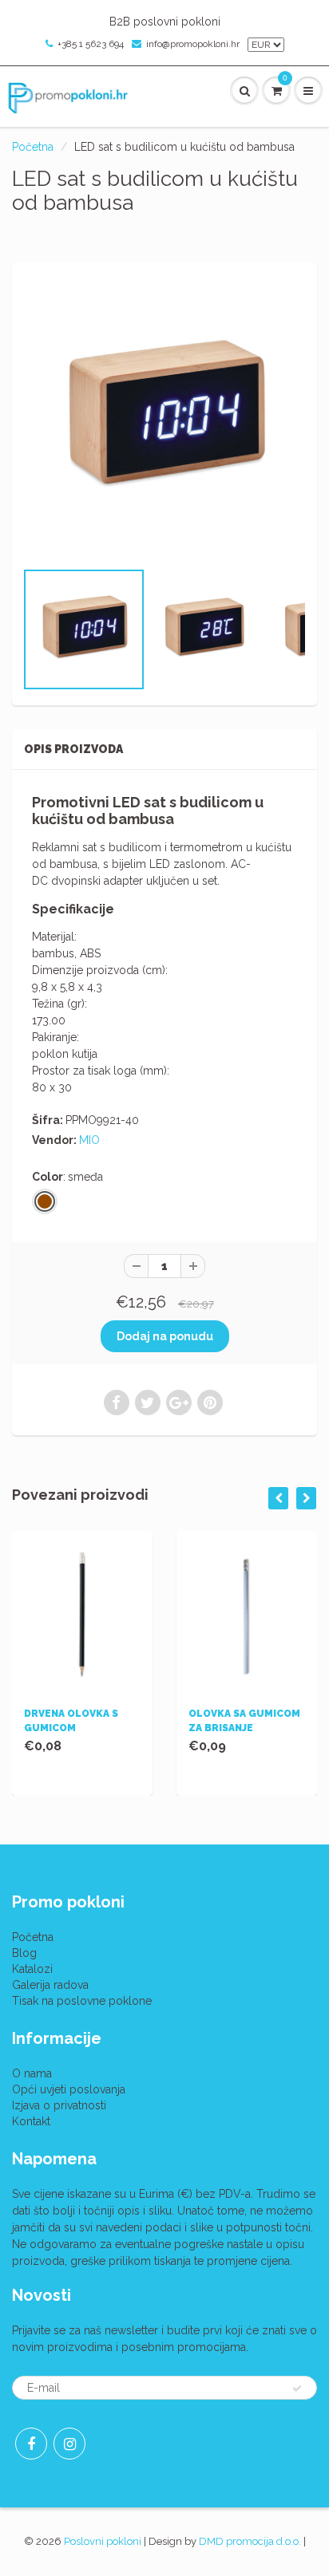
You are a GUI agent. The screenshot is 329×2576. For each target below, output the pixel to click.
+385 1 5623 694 (91, 44)
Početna (33, 147)
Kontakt (31, 2121)
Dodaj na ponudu (165, 1336)
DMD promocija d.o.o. (250, 2541)
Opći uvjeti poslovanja (69, 2089)
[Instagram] (69, 2444)
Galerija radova (50, 1985)
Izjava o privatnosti (59, 2105)
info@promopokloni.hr (193, 44)
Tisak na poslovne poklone (82, 2001)
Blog (24, 1953)
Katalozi (32, 1969)
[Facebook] (31, 2444)
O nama (32, 2073)
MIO (89, 1140)
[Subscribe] (297, 2389)
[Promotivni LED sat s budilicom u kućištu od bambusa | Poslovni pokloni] (164, 419)
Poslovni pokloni (103, 2541)
